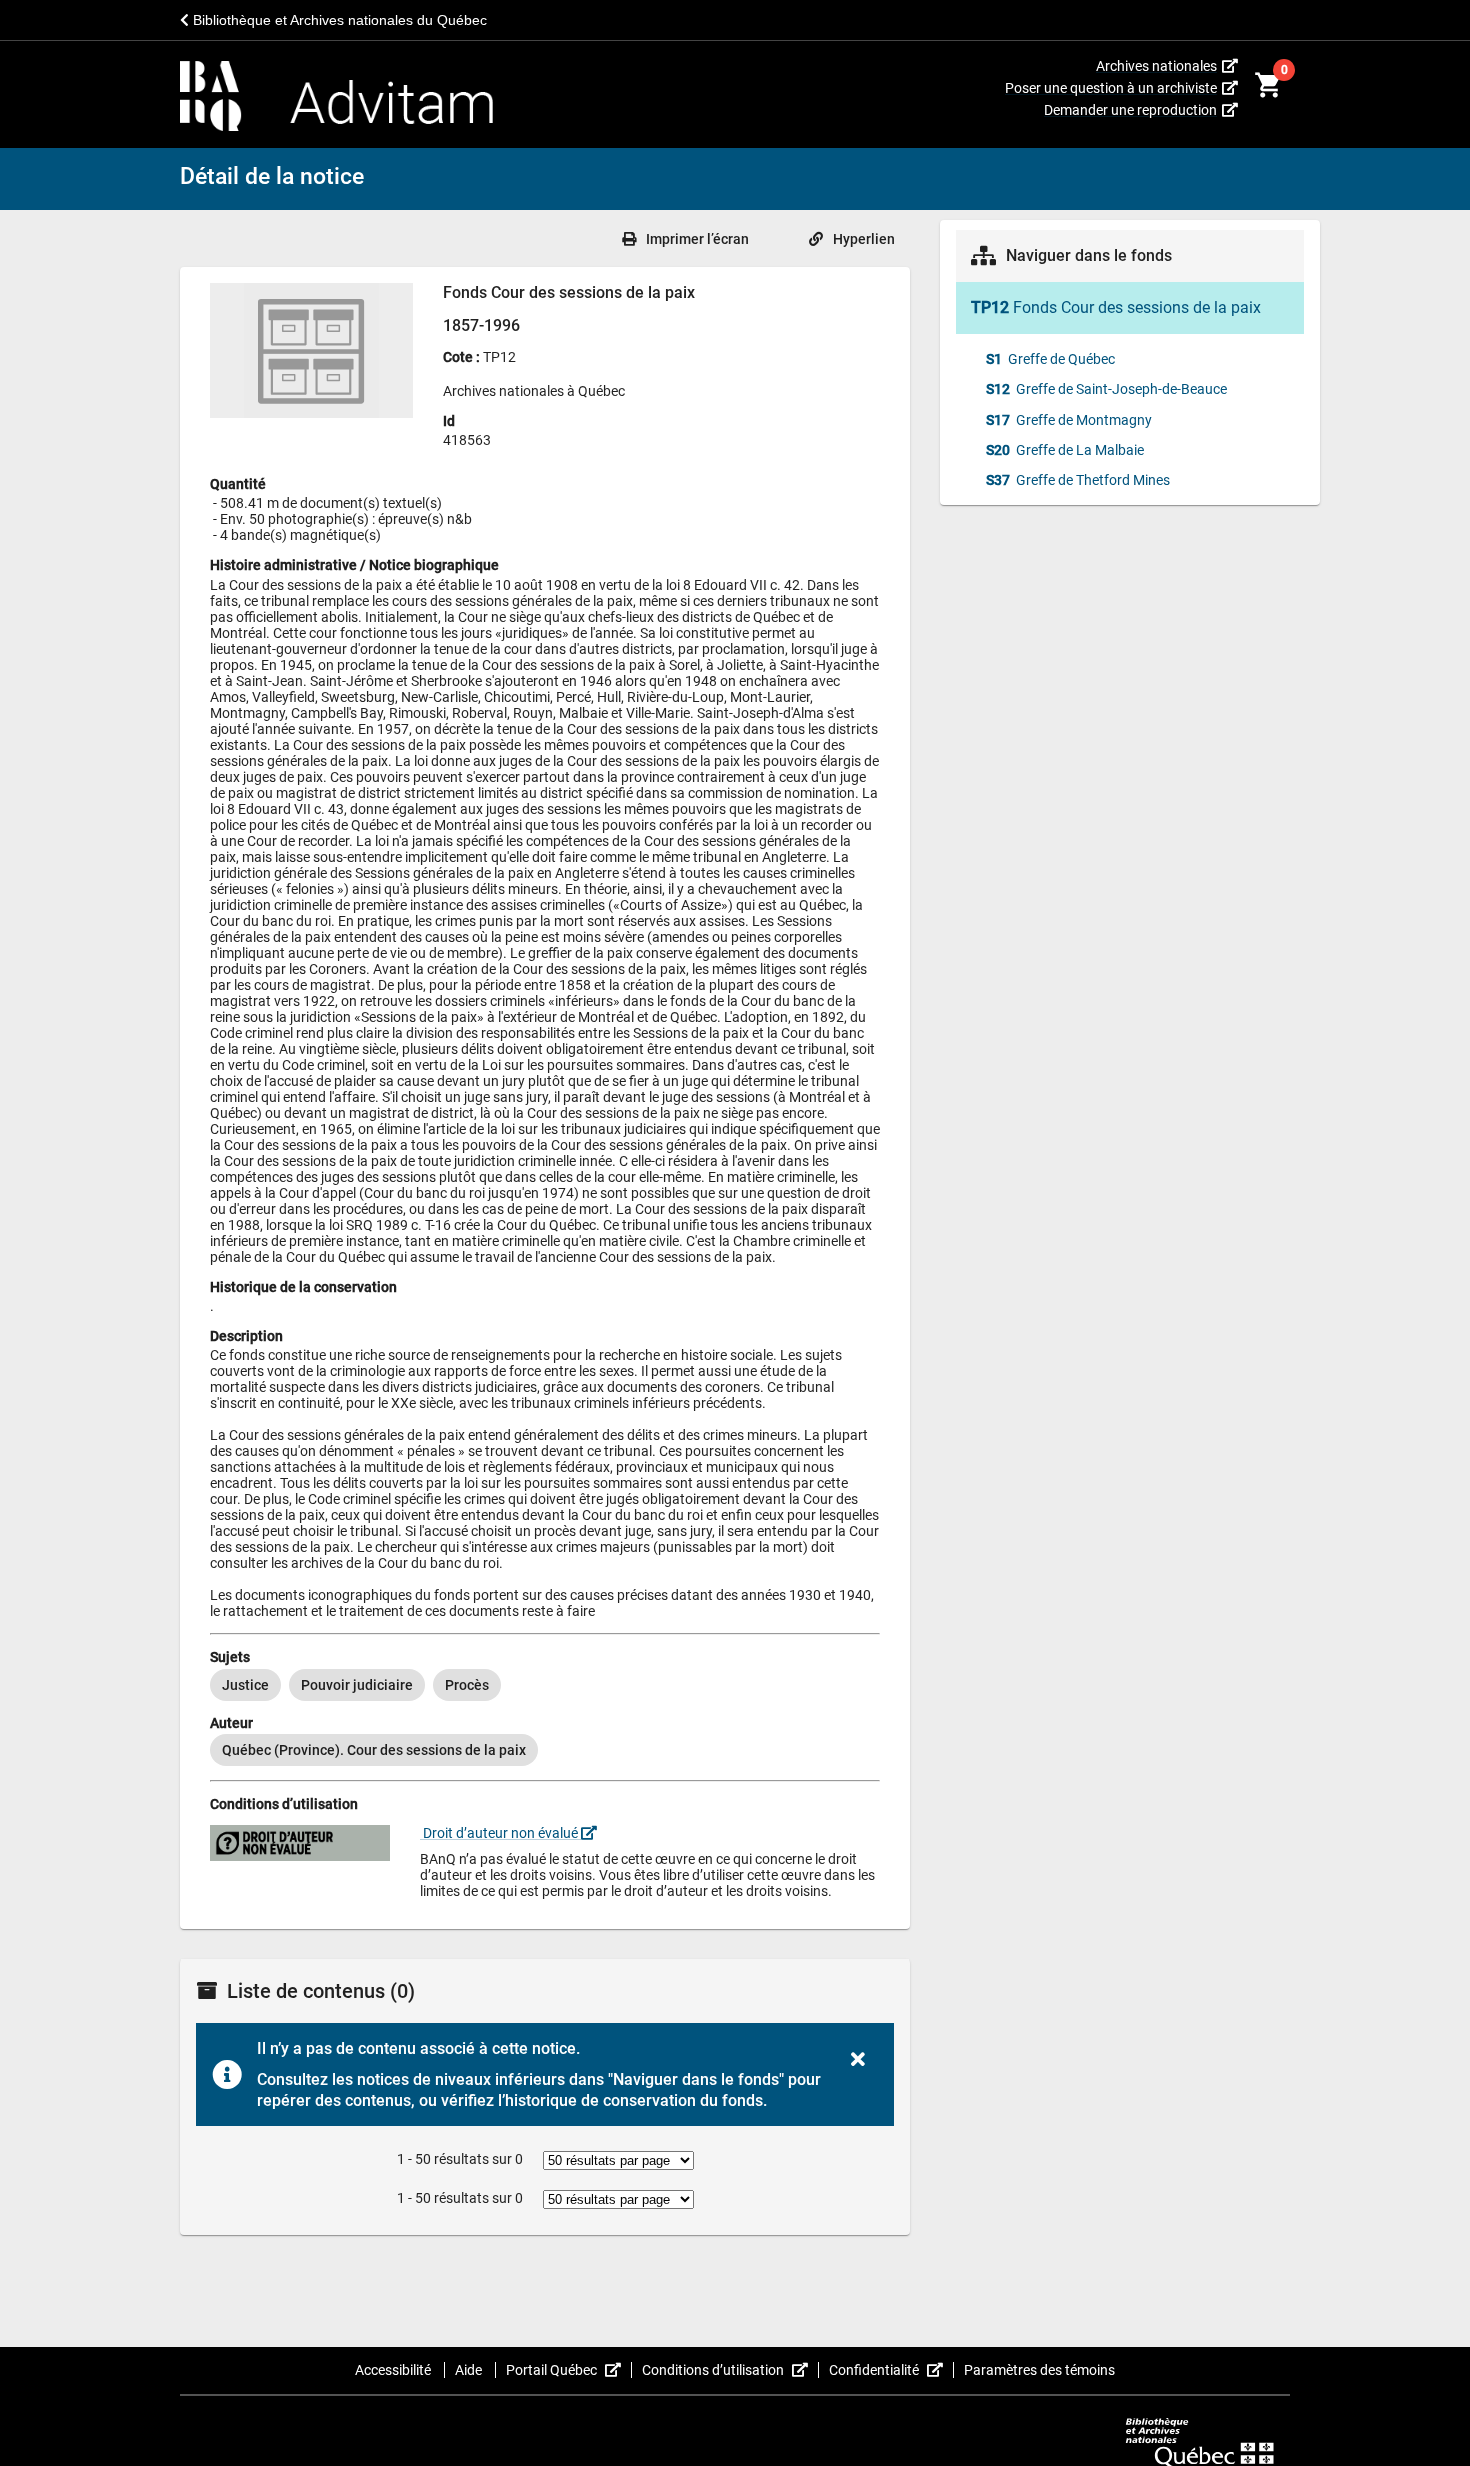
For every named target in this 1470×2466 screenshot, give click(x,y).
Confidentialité (891, 2370)
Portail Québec (569, 2370)
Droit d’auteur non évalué (500, 1833)
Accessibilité (394, 2370)
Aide (470, 2370)
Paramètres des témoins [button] (1039, 2370)
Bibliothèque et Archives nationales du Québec (338, 20)
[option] (245, 1685)
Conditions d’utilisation (730, 2370)
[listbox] (545, 1685)
